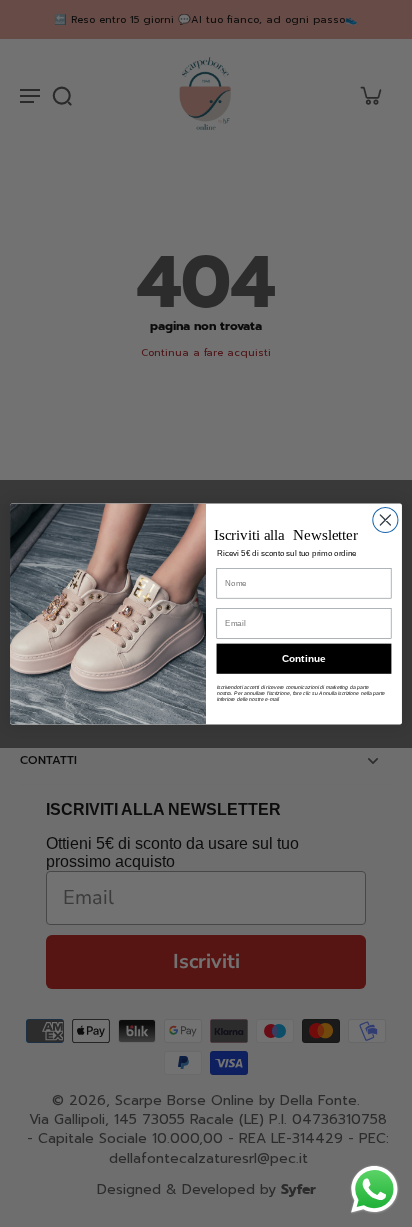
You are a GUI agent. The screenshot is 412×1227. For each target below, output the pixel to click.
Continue (303, 658)
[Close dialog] (385, 519)
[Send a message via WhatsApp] (374, 1189)
